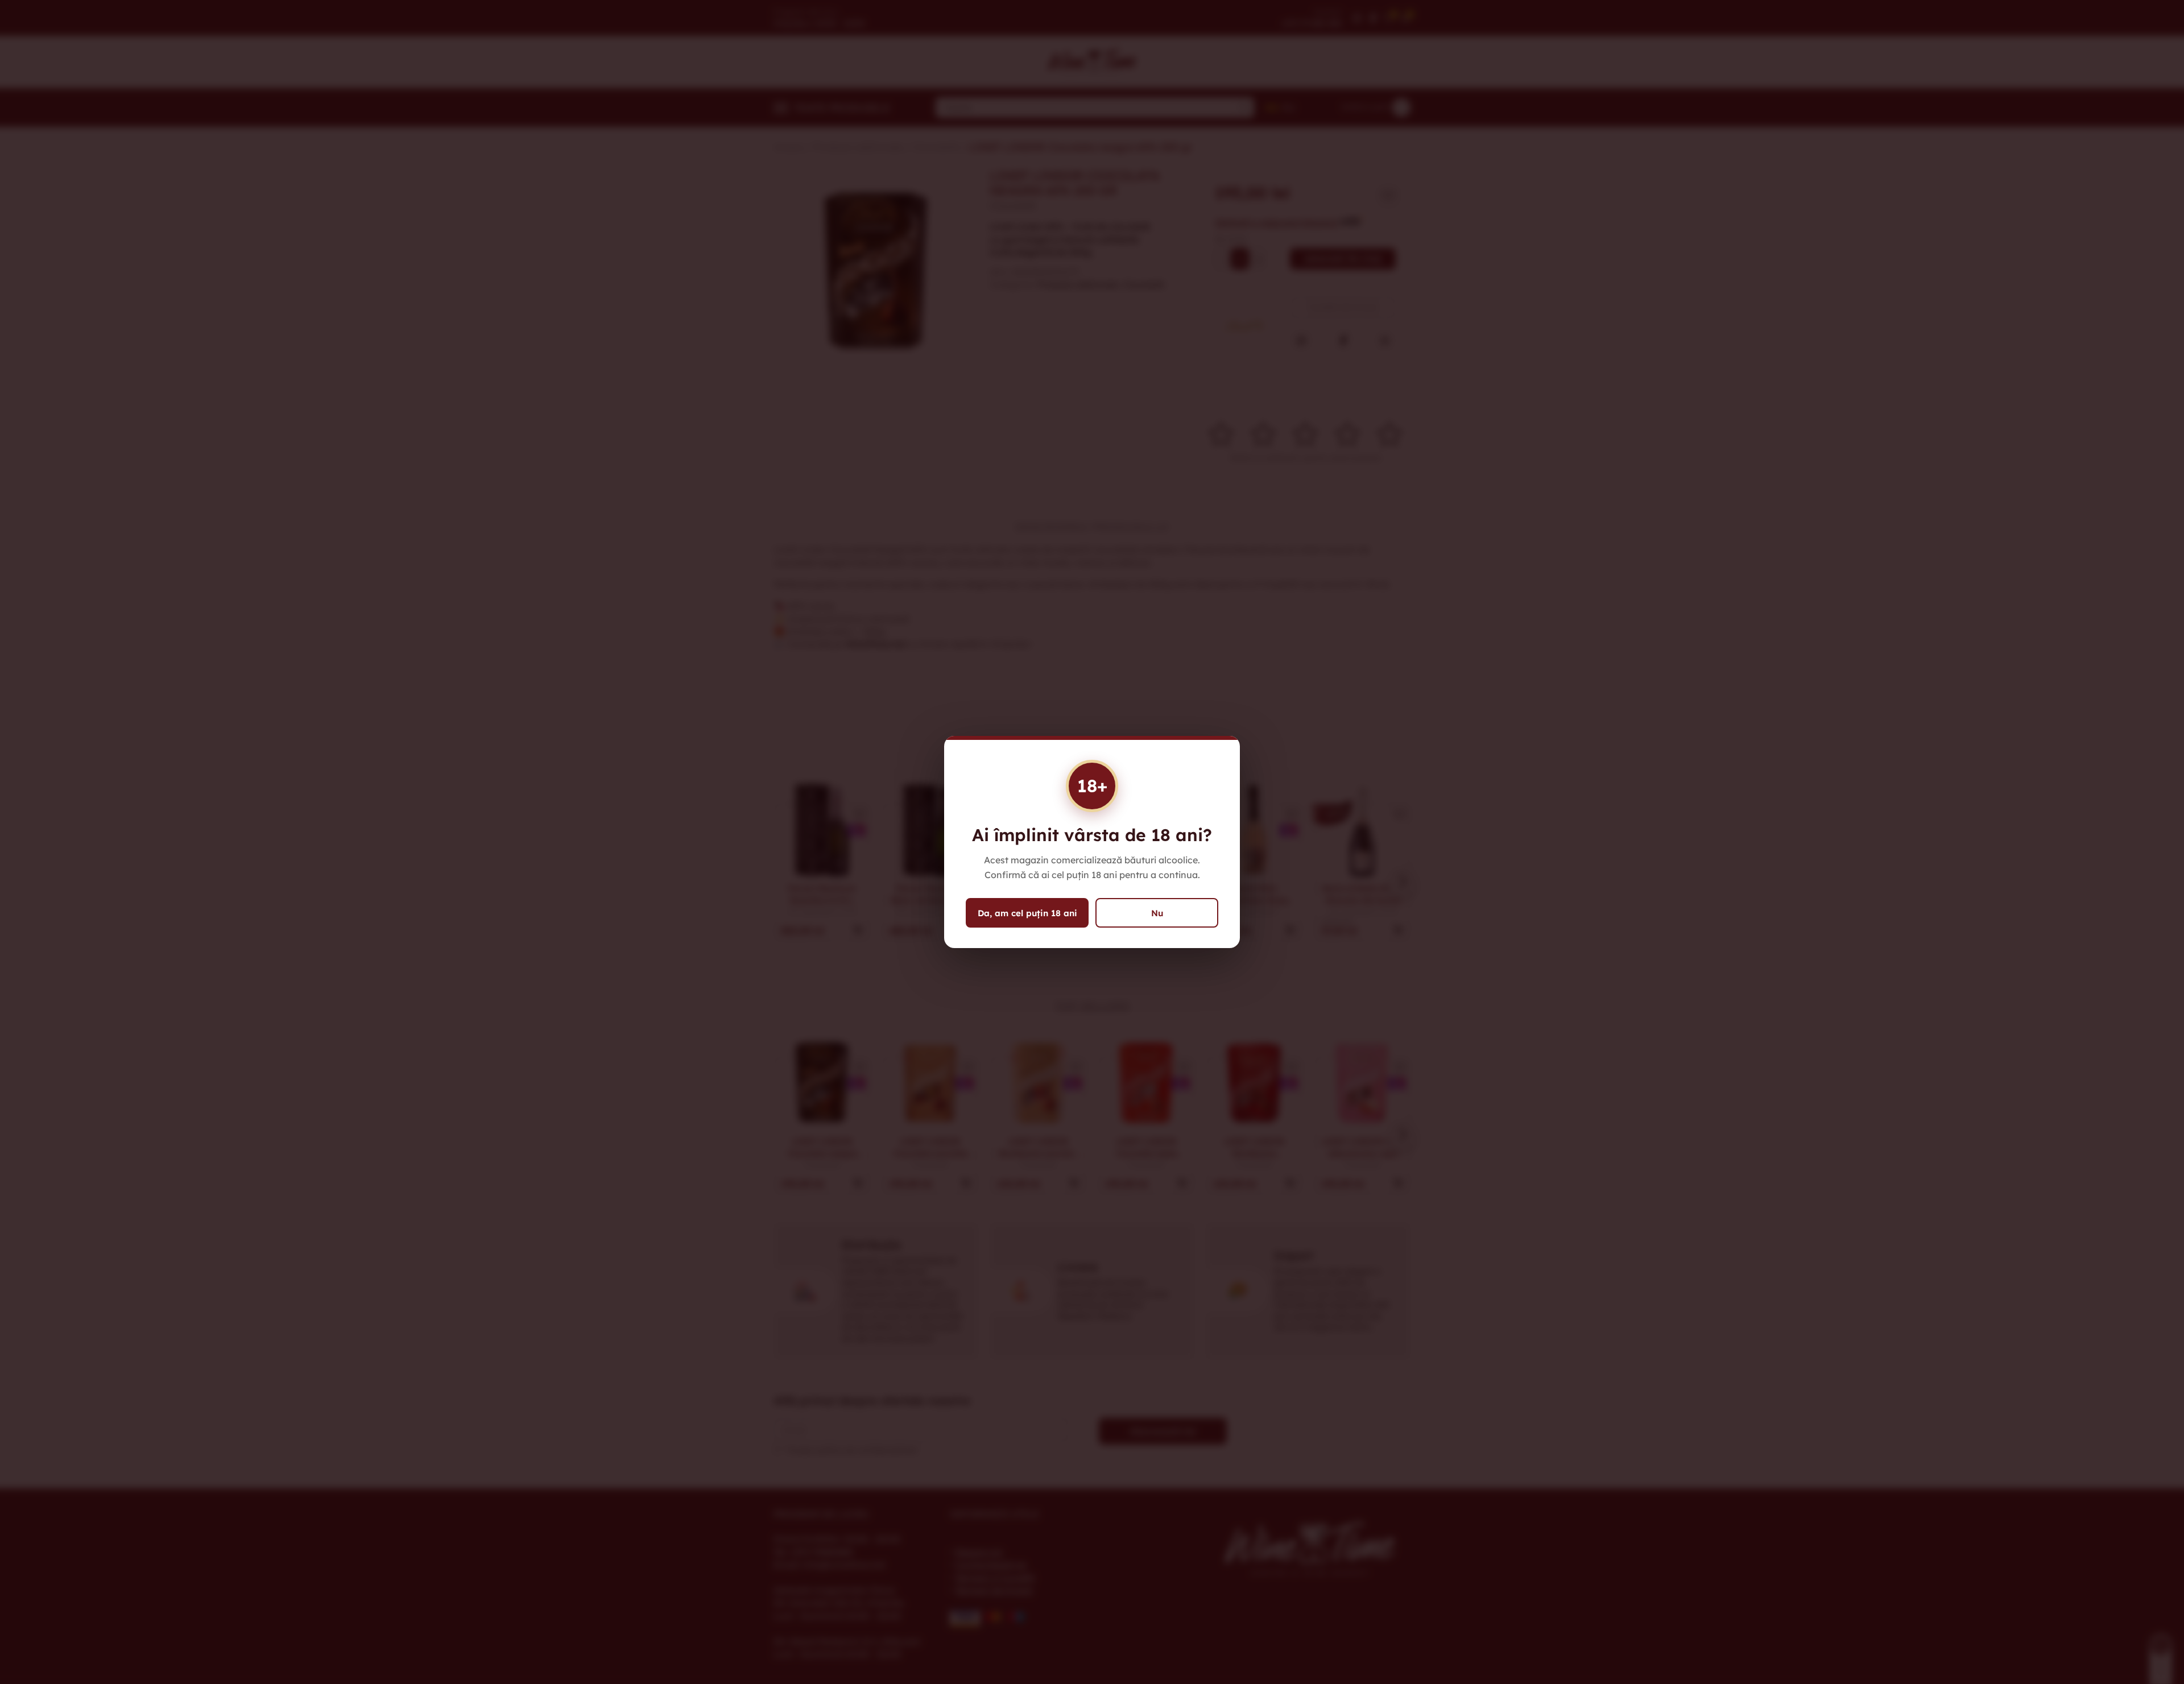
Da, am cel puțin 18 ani (1027, 913)
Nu (1157, 913)
